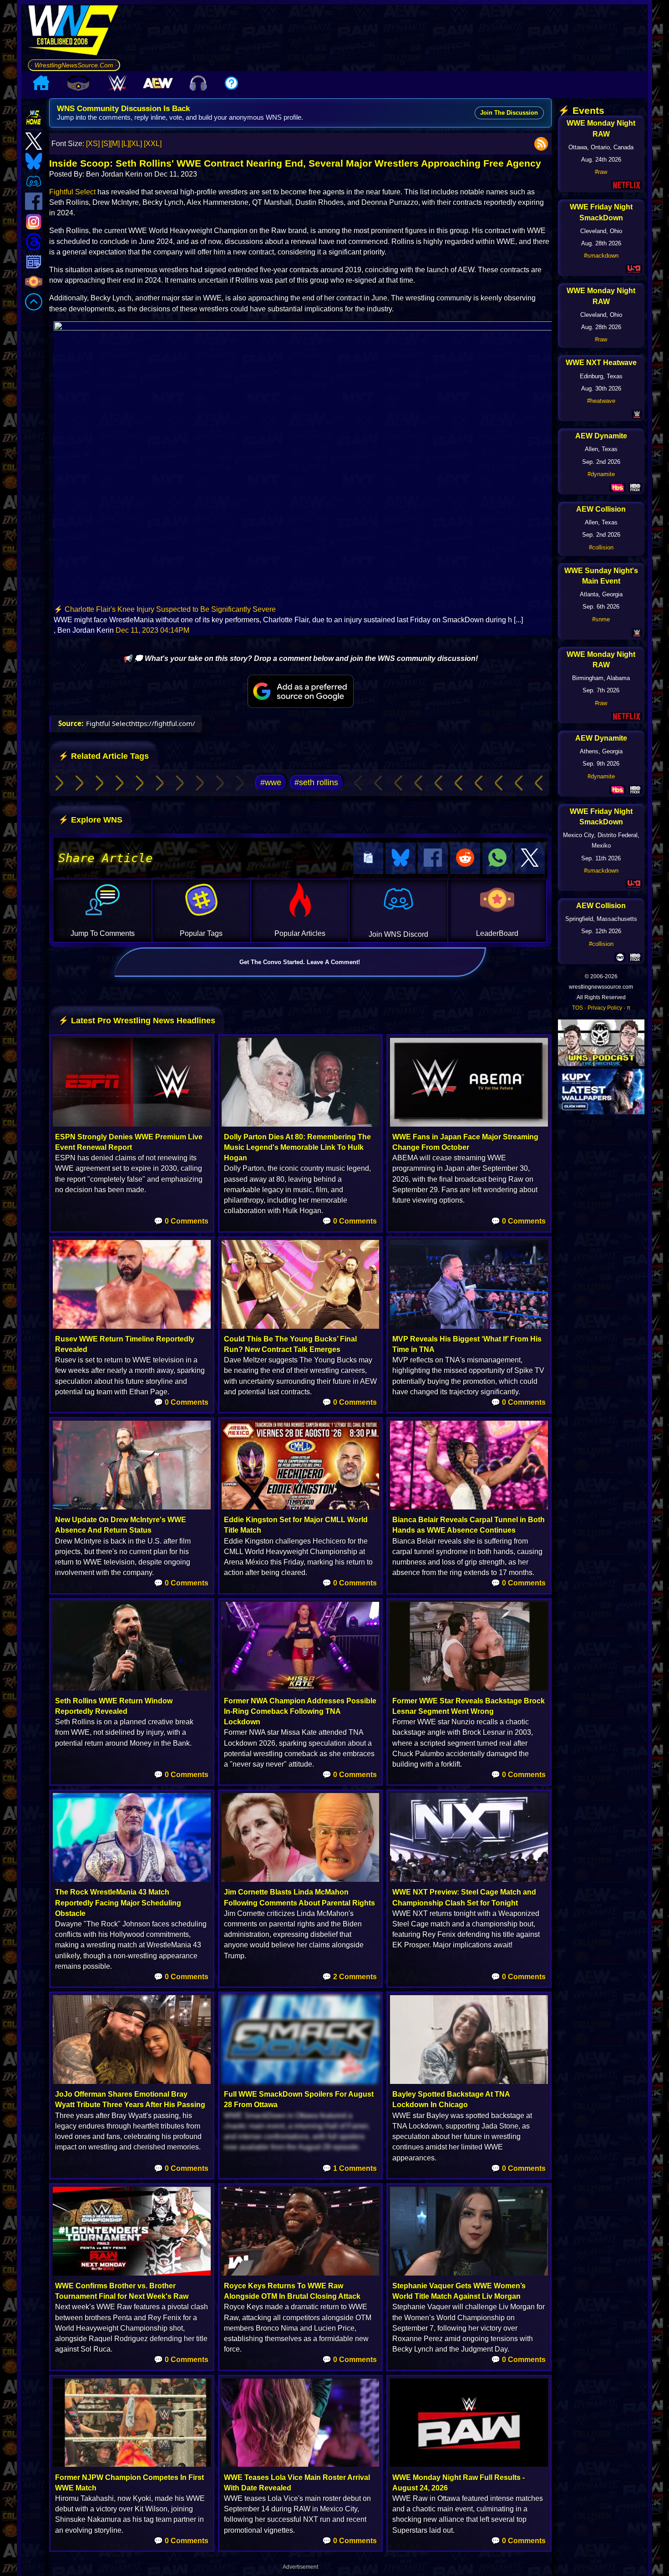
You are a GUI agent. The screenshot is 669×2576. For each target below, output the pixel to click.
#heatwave (601, 401)
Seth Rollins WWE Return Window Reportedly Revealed (114, 1706)
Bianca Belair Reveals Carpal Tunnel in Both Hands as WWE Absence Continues (469, 1525)
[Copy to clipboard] (368, 858)
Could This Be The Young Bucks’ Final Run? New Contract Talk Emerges (290, 1344)
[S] (106, 144)
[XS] (93, 144)
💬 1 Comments (350, 2168)
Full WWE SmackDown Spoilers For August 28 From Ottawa (299, 2099)
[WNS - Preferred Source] (300, 691)
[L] (125, 144)
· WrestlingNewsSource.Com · (74, 65)
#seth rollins (316, 782)
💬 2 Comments (350, 1977)
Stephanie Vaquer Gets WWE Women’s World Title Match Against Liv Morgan (459, 2291)
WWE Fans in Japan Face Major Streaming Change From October (465, 1142)
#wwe (271, 782)
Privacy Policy (605, 1008)
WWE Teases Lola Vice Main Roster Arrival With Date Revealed (297, 2483)
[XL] (136, 144)
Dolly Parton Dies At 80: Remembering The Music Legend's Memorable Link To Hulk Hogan (297, 1147)
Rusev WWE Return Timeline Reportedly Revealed (125, 1344)
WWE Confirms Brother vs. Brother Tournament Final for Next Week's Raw (122, 2291)
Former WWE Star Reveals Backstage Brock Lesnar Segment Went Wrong (469, 1706)
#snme (601, 619)
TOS (578, 1008)
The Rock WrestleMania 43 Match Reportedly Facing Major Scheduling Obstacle (118, 1903)
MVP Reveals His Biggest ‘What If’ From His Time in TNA (467, 1344)
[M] (115, 144)
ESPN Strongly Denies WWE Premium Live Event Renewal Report (129, 1142)
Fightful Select (72, 192)
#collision (601, 547)
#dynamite (601, 474)
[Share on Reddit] (465, 858)
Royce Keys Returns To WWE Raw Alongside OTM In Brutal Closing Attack (292, 2291)
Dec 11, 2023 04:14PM (152, 630)
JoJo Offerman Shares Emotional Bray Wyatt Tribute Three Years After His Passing (130, 2099)
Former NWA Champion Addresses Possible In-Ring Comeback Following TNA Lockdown (300, 1711)
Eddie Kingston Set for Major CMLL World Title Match (296, 1525)
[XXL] (153, 144)
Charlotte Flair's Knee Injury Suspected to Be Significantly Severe (170, 609)
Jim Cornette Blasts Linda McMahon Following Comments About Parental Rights (299, 1897)
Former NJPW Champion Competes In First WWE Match (129, 2483)
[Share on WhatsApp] (497, 858)
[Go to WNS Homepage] (74, 32)
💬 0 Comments (181, 1221)
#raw (601, 172)
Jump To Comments (103, 933)
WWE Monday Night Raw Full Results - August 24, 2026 (459, 2483)
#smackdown (601, 256)
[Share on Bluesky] (400, 858)
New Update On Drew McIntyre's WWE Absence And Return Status (121, 1525)
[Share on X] (530, 858)
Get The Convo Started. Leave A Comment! (300, 962)
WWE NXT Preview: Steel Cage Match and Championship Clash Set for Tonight (464, 1897)
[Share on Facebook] (433, 858)
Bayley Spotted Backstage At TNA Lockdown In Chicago (451, 2099)
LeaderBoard (497, 933)
